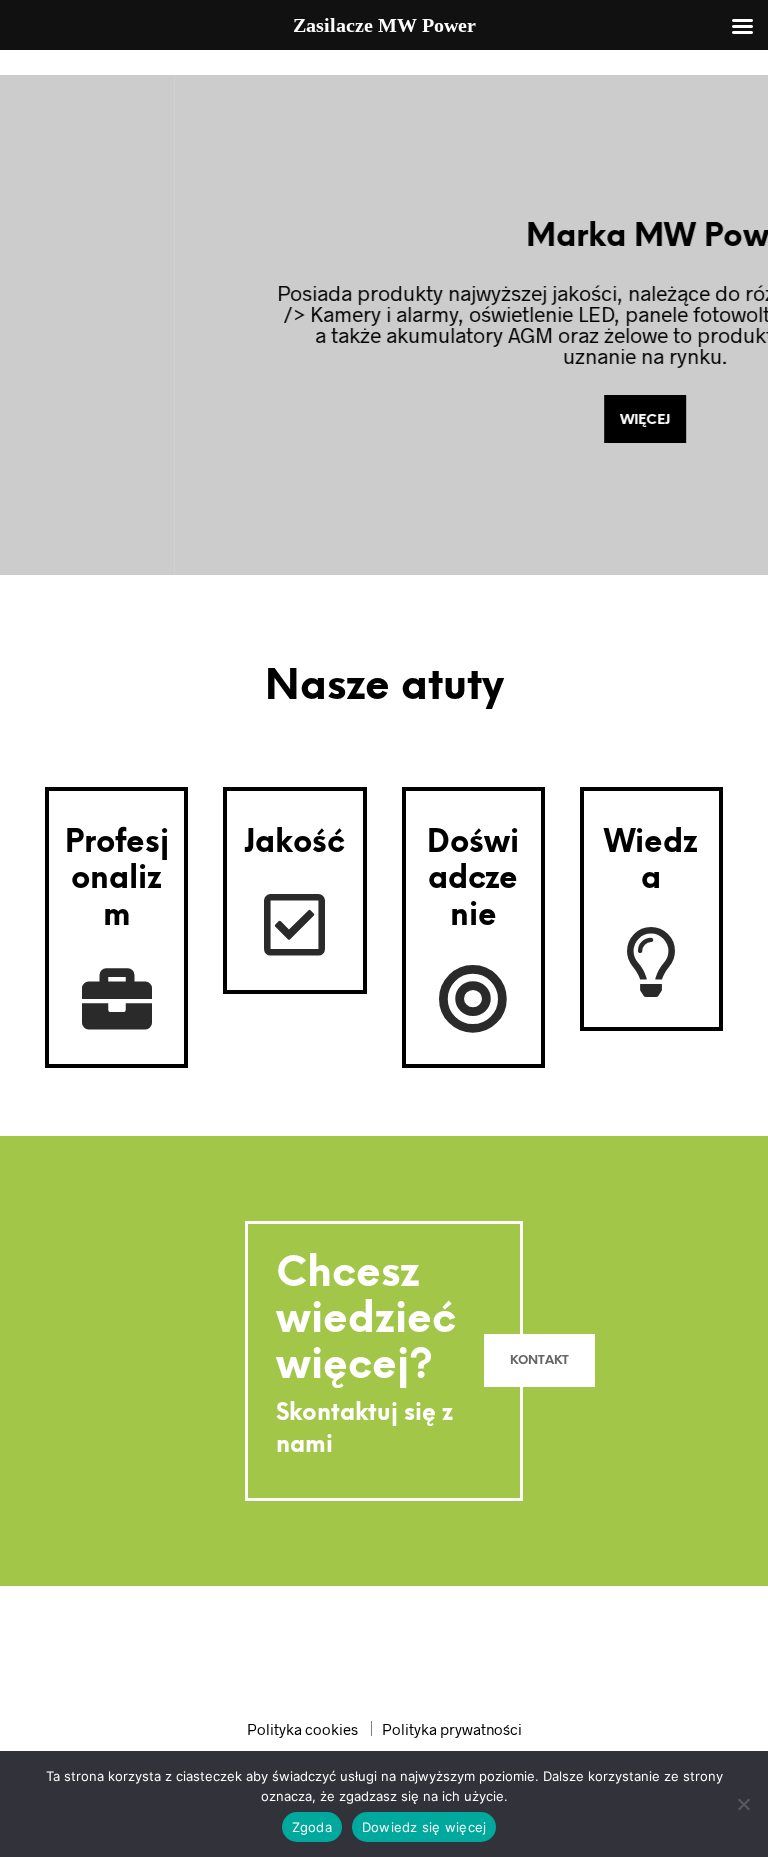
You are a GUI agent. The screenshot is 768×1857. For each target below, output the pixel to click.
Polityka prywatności (452, 1729)
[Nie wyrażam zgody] (743, 1804)
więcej (410, 420)
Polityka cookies (302, 1729)
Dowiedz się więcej (424, 1827)
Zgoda (312, 1827)
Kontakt (539, 1360)
